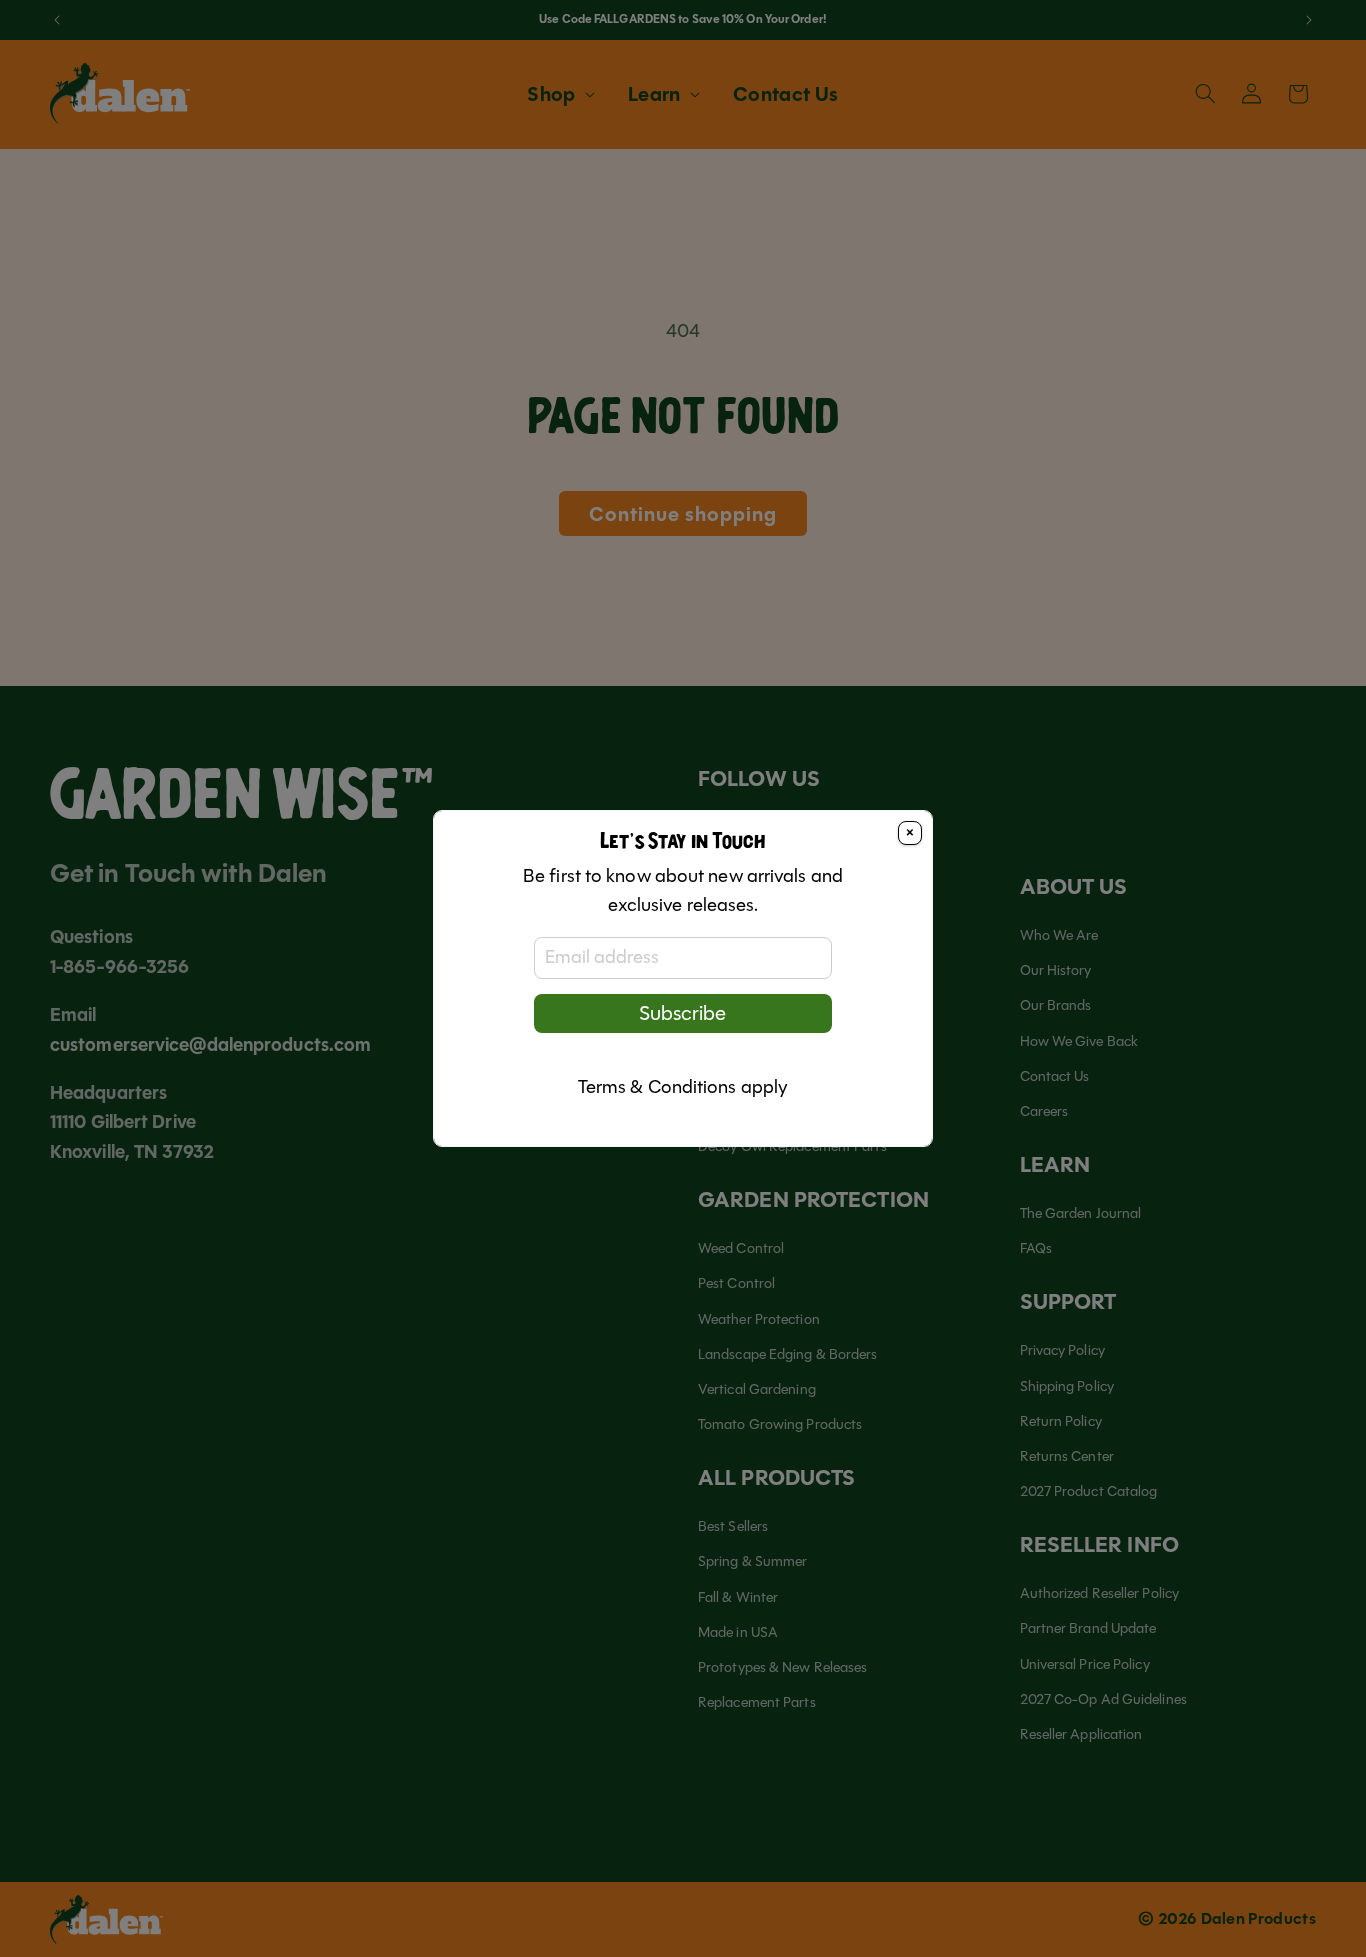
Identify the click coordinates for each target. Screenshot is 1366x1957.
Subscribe (682, 1013)
